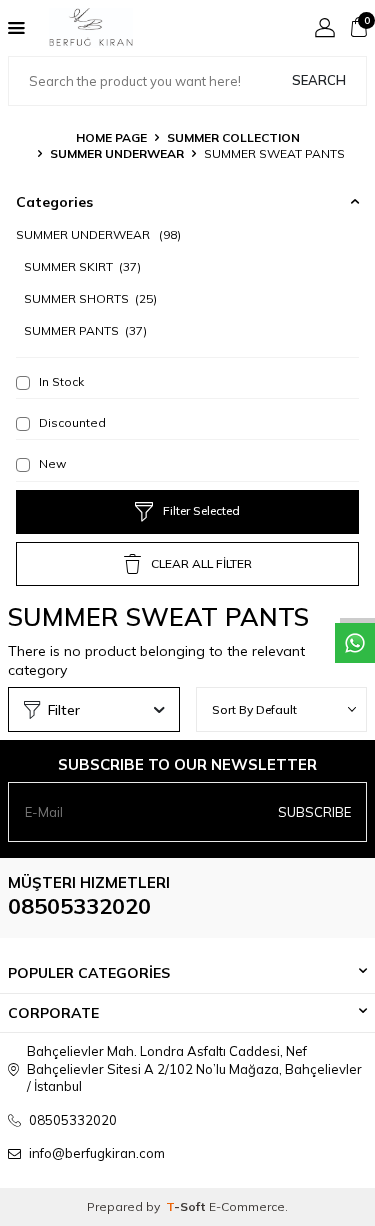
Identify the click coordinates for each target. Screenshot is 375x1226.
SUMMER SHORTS (90, 298)
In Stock (60, 381)
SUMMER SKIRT (82, 266)
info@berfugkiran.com (97, 1153)
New (51, 463)
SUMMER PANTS (85, 330)
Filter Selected (201, 510)
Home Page (111, 137)
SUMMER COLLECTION (233, 137)
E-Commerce (247, 1206)
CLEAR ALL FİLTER (201, 563)
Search (319, 80)
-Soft (187, 1206)
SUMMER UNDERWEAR (117, 153)
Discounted (71, 422)
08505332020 (79, 906)
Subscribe (314, 812)
